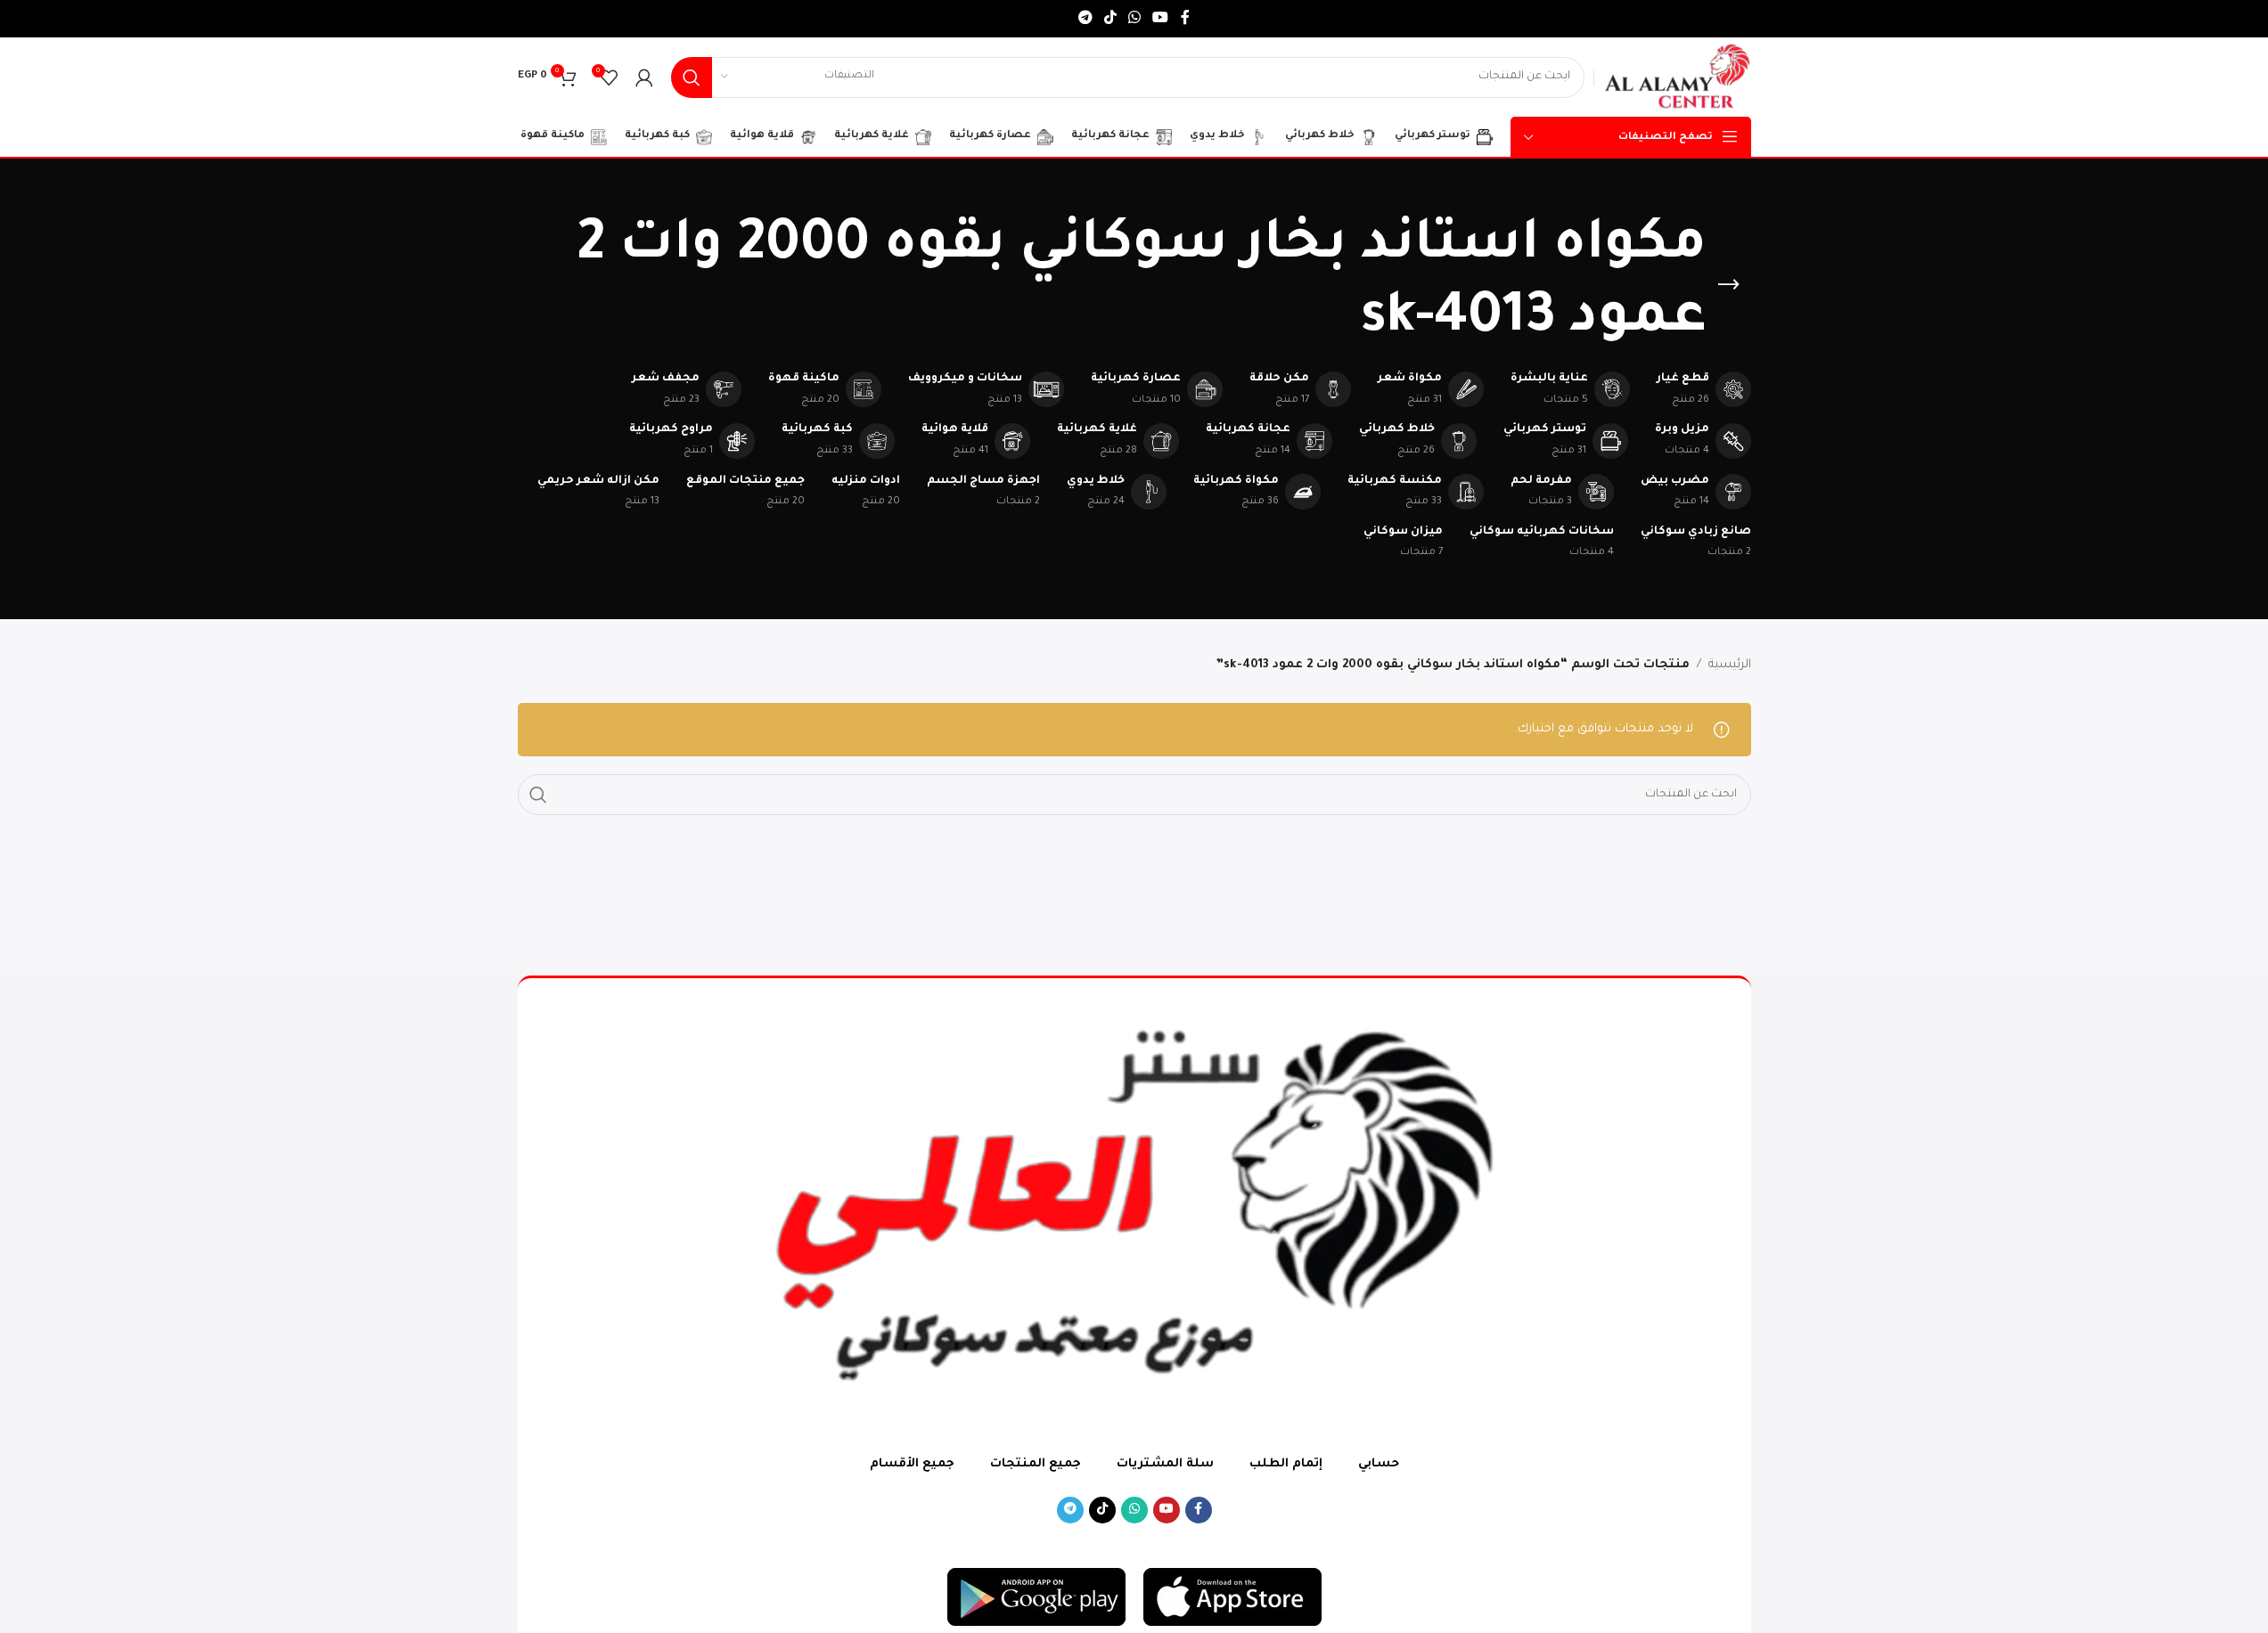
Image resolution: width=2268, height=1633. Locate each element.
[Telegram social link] (1085, 19)
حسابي (1379, 1464)
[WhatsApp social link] (1135, 19)
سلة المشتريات (1165, 1464)
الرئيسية (1730, 665)
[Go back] (1729, 285)
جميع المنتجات (1036, 1464)
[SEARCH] (692, 78)
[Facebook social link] (1185, 19)
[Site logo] (1677, 78)
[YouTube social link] (1161, 19)
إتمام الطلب (1286, 1464)
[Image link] (1232, 1598)
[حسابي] (644, 78)
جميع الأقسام (912, 1464)
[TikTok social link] (1110, 19)
